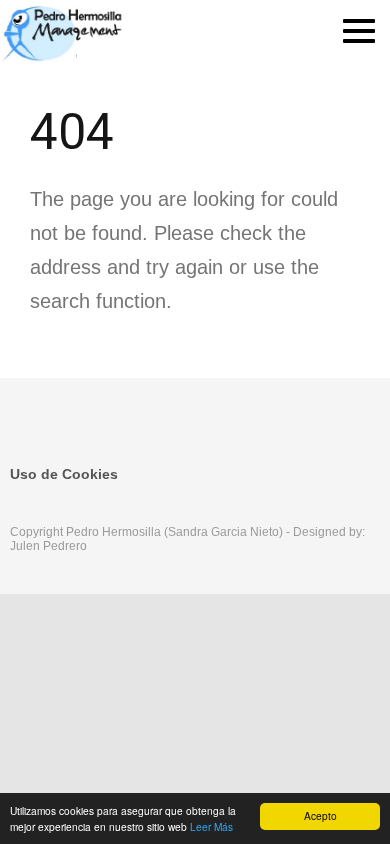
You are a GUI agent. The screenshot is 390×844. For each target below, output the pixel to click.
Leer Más (211, 826)
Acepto (320, 815)
